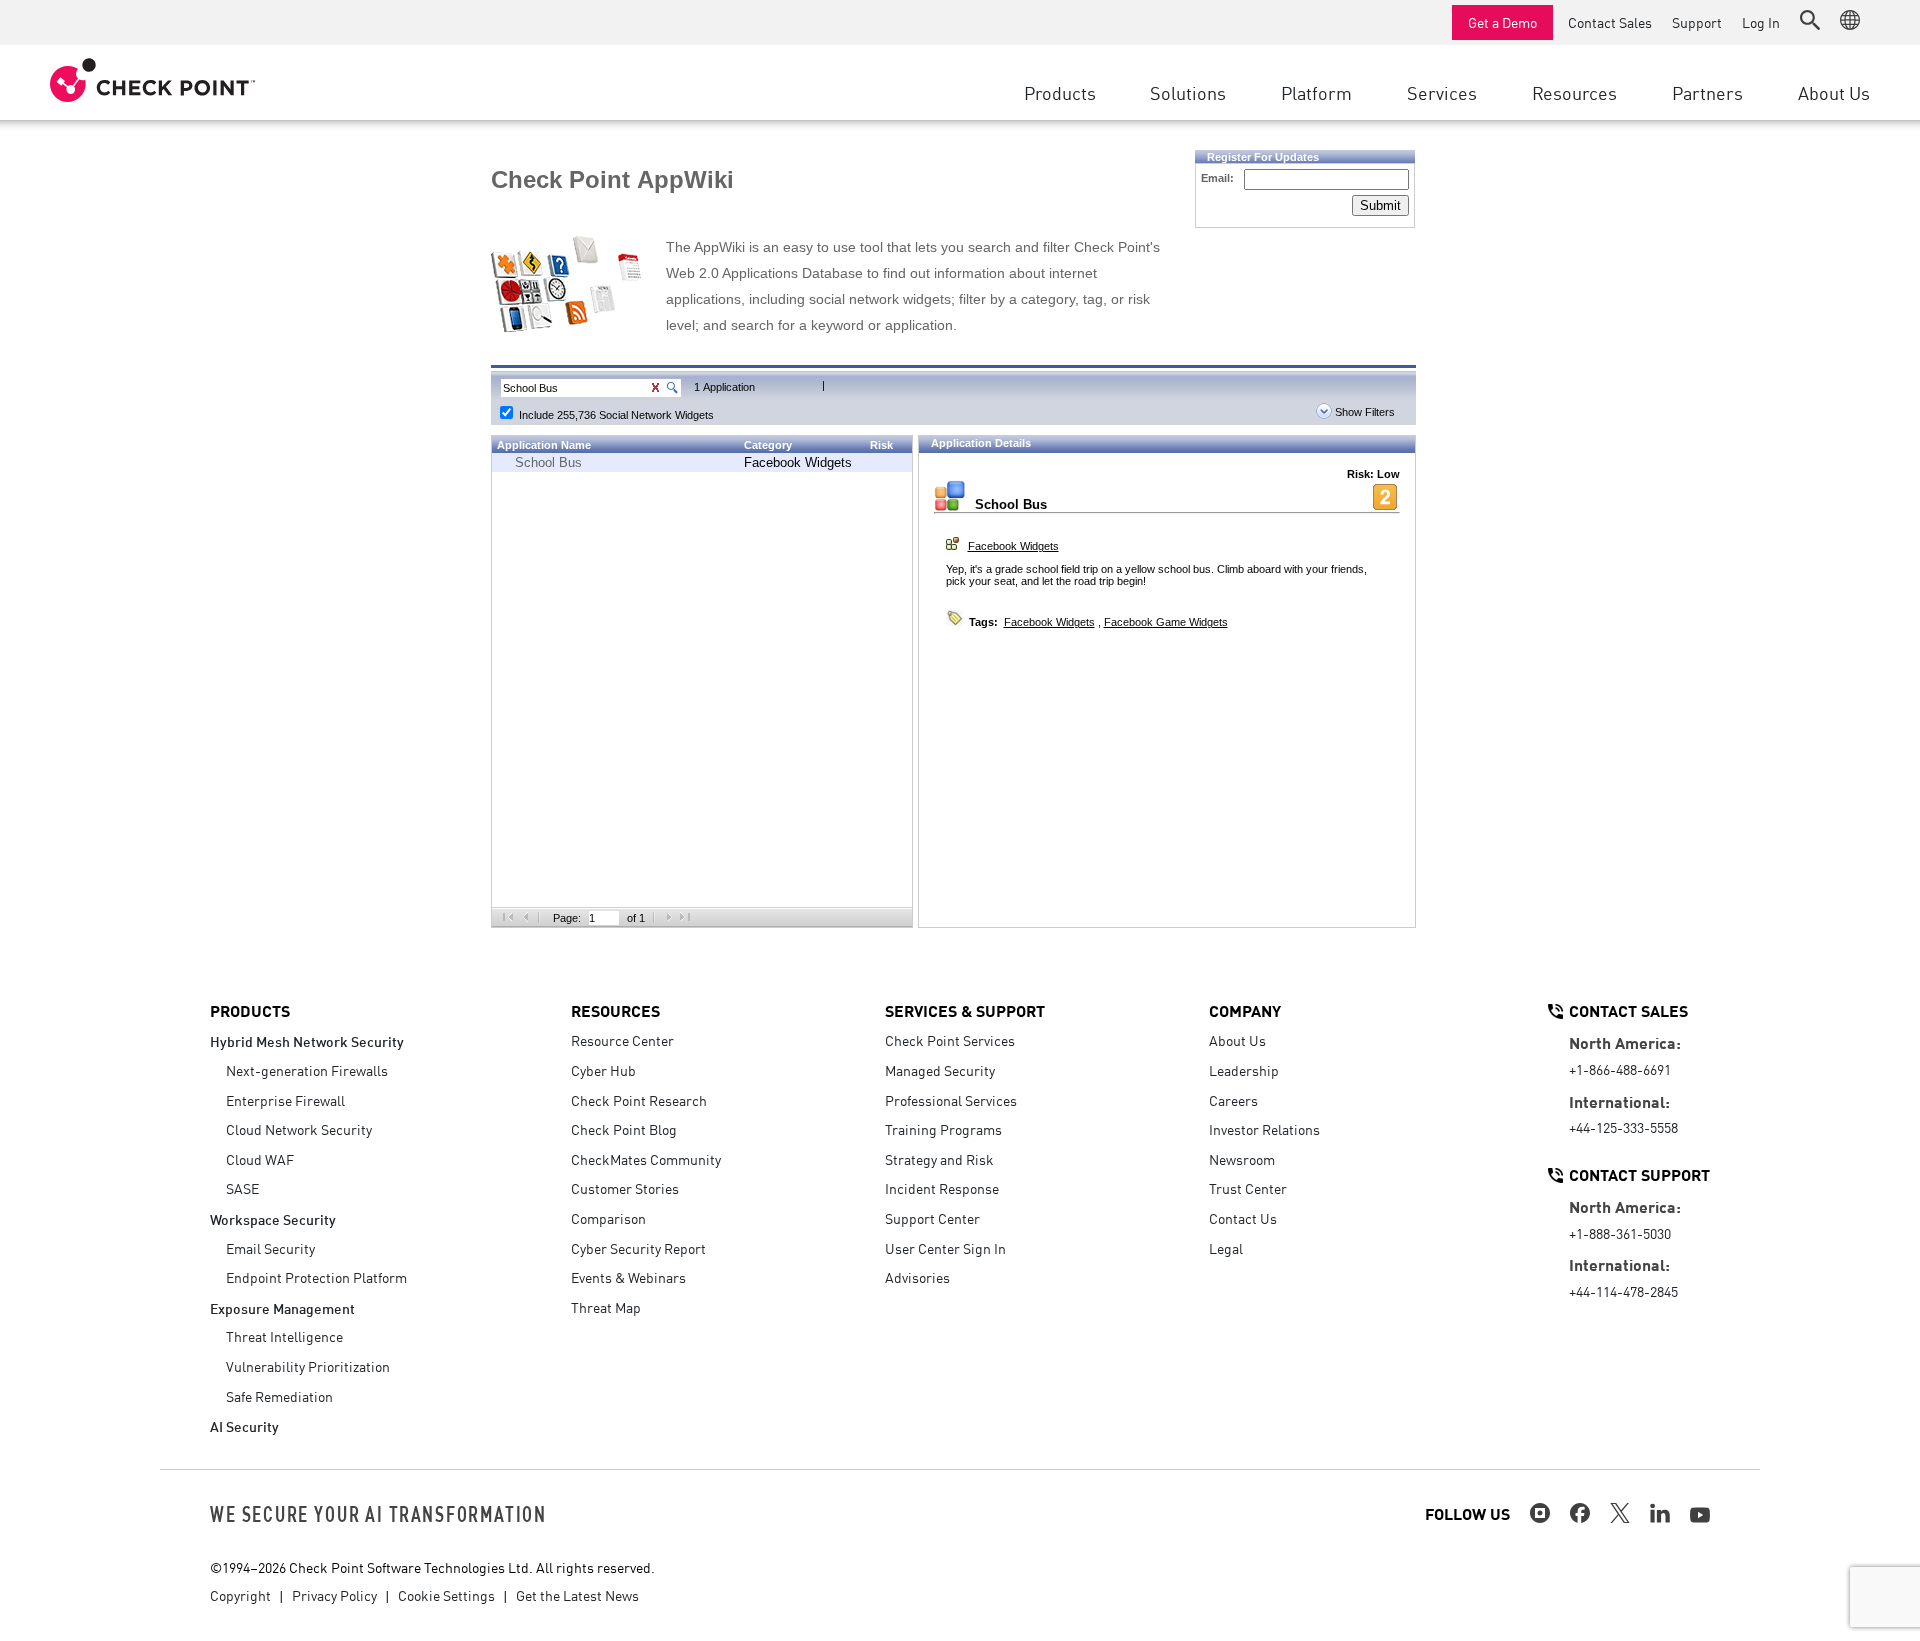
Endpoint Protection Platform (316, 1277)
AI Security (244, 1425)
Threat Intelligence (284, 1336)
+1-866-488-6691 (1620, 1069)
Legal (1226, 1248)
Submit (1380, 205)
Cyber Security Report (638, 1248)
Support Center (932, 1218)
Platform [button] (1316, 92)
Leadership (1244, 1070)
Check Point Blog (624, 1129)
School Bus (548, 462)
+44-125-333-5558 (1623, 1127)
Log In (1761, 22)
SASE (242, 1188)
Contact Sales (1610, 22)
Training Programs (943, 1129)
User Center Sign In (945, 1248)
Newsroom (1242, 1159)
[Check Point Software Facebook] (1580, 1513)
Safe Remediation (279, 1396)
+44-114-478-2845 (1623, 1291)
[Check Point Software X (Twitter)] (1620, 1513)
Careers (1233, 1100)
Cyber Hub (603, 1070)
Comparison (608, 1218)
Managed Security (940, 1070)
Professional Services (951, 1100)
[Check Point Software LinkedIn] (1660, 1513)
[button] (1810, 20)
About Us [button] (1834, 92)
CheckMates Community (646, 1159)
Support (1697, 22)
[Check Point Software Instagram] (1540, 1513)
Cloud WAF (260, 1159)
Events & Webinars (628, 1277)
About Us (1237, 1040)
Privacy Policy (334, 1595)
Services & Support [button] (965, 1010)
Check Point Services (950, 1040)
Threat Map (606, 1307)
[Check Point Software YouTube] (1700, 1515)
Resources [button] (1574, 92)
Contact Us (1243, 1218)
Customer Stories (625, 1188)
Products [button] (1060, 92)
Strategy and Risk (939, 1159)
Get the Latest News (577, 1595)
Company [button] (1245, 1010)
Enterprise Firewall (285, 1100)
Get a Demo (1502, 22)
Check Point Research (639, 1100)
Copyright (240, 1595)
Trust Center (1248, 1188)
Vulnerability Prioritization (308, 1366)
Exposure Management (282, 1307)
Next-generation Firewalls (307, 1070)
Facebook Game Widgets (1166, 622)
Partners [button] (1707, 92)
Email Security (270, 1248)
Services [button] (1442, 92)
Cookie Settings (446, 1595)
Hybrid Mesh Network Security (307, 1040)
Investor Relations (1264, 1129)
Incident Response (942, 1188)
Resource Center (622, 1040)
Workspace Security (273, 1218)
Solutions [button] (1188, 92)
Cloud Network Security (299, 1129)
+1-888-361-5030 (1620, 1233)
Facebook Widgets (798, 462)
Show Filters (1363, 412)
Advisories (917, 1277)
